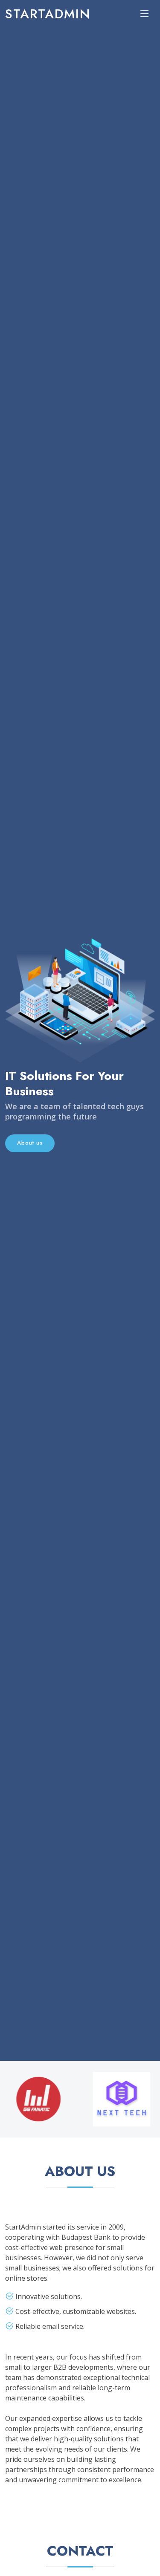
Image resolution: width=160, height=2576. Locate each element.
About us (30, 1143)
